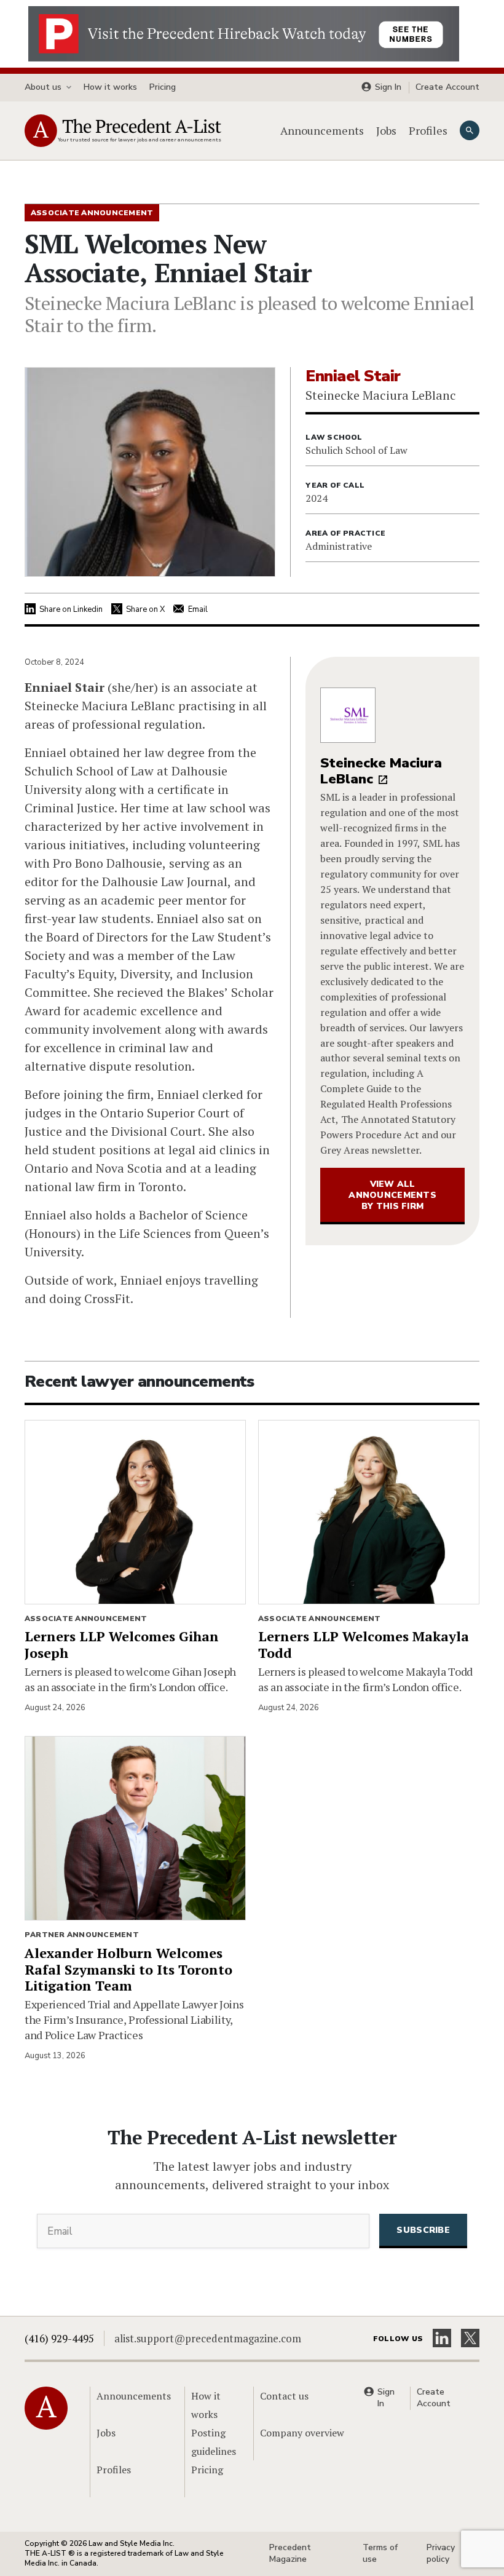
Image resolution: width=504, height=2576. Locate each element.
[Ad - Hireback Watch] (244, 33)
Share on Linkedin (71, 609)
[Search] (470, 130)
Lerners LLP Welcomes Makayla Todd (364, 1644)
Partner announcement (82, 1935)
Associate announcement (86, 1619)
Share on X (145, 609)
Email (198, 609)
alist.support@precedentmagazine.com (208, 2338)
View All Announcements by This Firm (392, 1195)
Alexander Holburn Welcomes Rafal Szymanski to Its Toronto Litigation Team (128, 1969)
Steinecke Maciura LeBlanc (381, 771)
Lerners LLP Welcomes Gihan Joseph (122, 1644)
